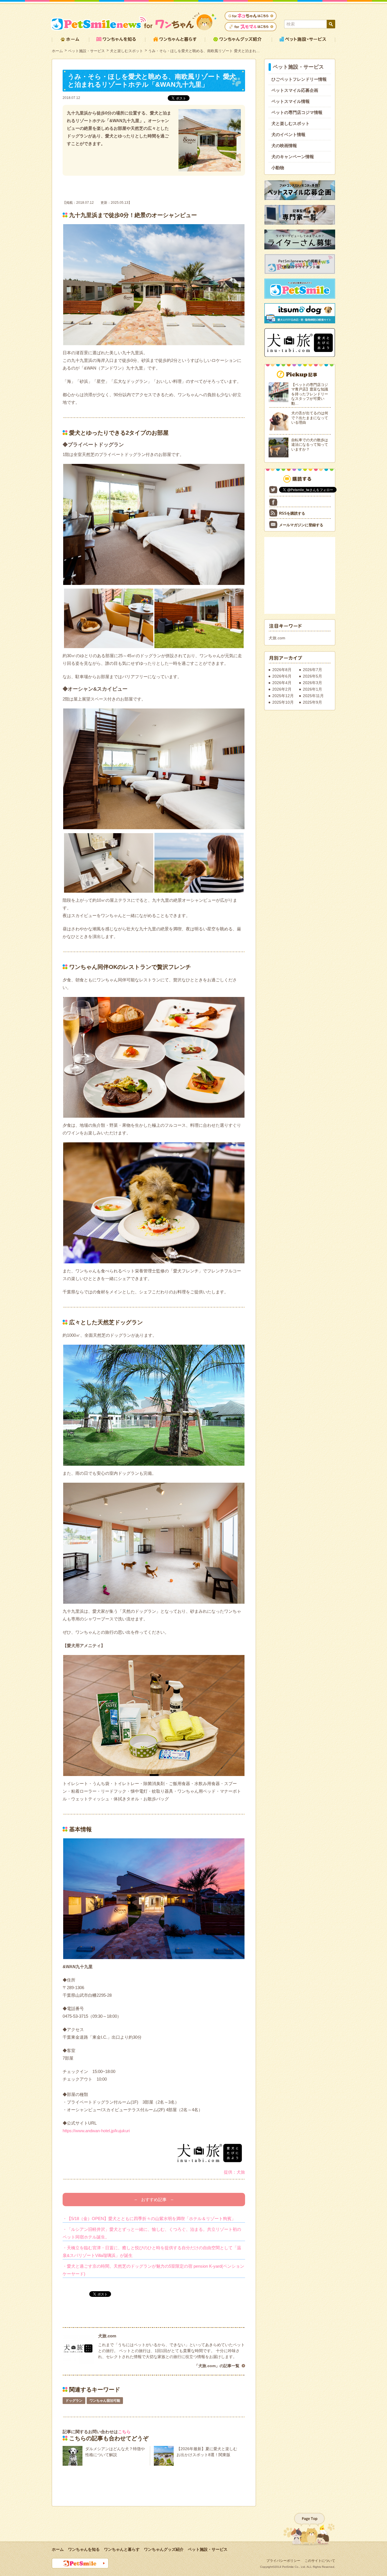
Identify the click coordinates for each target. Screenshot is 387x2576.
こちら (124, 2432)
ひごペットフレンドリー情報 (299, 79)
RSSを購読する (292, 513)
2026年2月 (282, 689)
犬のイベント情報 (288, 134)
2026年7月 (312, 670)
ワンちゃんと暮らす (122, 2549)
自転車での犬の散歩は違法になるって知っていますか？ (310, 445)
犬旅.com (277, 638)
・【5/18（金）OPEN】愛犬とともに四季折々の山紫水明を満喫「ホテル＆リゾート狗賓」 (149, 2219)
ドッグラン (74, 2401)
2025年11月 (313, 696)
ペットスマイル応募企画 (295, 90)
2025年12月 (283, 696)
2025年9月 (312, 702)
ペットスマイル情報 (291, 101)
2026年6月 (282, 676)
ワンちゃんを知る (84, 2549)
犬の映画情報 (284, 146)
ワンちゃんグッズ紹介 (164, 2549)
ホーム (57, 51)
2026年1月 (312, 689)
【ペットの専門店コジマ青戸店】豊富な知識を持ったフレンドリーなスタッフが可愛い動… (310, 394)
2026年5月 (312, 676)
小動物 (278, 168)
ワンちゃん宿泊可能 (105, 2401)
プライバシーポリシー (283, 2561)
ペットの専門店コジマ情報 (297, 112)
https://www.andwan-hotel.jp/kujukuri (96, 2131)
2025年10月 (283, 702)
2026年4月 (282, 683)
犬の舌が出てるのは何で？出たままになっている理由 (310, 418)
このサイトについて (320, 2561)
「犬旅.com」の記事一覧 (217, 2366)
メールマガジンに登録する (301, 525)
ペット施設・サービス (86, 51)
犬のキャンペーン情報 (293, 157)
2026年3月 (312, 683)
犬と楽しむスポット (126, 51)
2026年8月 (282, 670)
